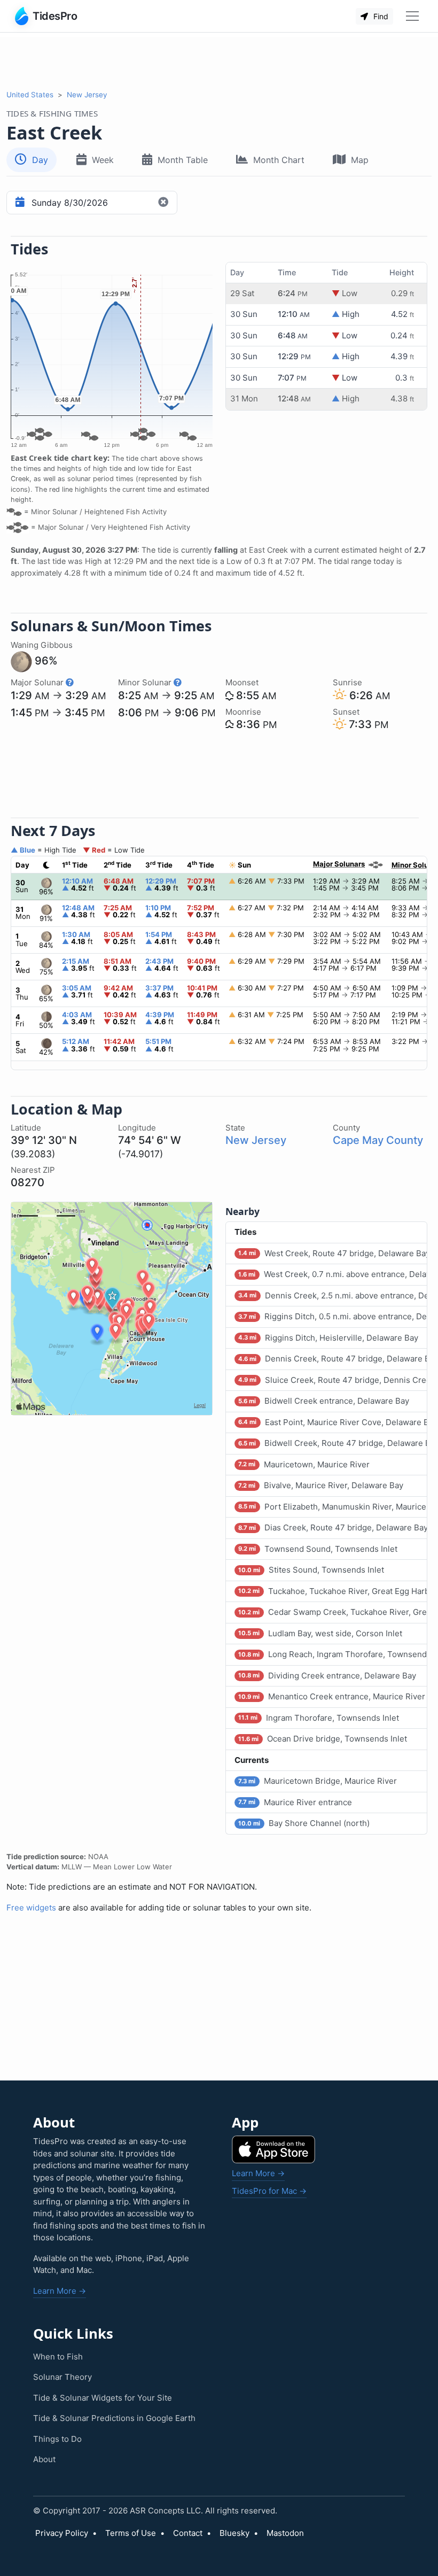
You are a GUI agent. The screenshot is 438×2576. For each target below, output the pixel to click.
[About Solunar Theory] (70, 682)
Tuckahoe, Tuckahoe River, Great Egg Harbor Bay (333, 1591)
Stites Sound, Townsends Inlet (311, 1570)
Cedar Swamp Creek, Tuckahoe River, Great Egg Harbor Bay (333, 1612)
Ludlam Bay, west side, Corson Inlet (320, 1633)
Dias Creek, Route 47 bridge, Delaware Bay (333, 1527)
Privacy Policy (62, 2533)
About (44, 2459)
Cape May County (378, 1140)
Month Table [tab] (183, 160)
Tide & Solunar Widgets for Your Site (103, 2398)
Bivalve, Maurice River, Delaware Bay (320, 1485)
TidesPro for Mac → (269, 2191)
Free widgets (31, 1908)
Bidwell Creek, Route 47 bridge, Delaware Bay (333, 1443)
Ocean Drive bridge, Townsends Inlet (322, 1739)
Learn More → (60, 2291)
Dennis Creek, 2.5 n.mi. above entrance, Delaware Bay (333, 1295)
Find (380, 16)
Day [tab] (40, 160)
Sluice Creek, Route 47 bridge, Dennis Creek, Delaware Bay (333, 1380)
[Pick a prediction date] (18, 203)
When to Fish (58, 2357)
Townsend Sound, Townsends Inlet (318, 1549)
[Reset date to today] (165, 203)
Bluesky (234, 2533)
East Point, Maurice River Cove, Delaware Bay (333, 1422)
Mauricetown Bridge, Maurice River (317, 1781)
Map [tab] (360, 160)
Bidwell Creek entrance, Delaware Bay (323, 1401)
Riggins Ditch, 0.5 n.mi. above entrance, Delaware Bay (333, 1316)
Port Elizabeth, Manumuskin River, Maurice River (333, 1507)
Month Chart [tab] (279, 160)
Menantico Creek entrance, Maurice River (331, 1696)
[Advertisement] (219, 61)
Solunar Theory (62, 2377)
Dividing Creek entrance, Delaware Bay (327, 1676)
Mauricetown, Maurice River (304, 1464)
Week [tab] (103, 160)
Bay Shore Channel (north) (304, 1823)
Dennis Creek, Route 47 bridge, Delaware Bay (333, 1359)
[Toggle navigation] (412, 16)
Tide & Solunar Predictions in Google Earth (114, 2418)
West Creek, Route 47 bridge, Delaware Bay (333, 1253)
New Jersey (87, 95)
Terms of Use (131, 2533)
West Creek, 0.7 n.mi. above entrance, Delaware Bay (333, 1274)
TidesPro (55, 16)
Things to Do (57, 2439)
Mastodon (285, 2533)
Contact (188, 2533)
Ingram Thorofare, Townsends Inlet (318, 1718)
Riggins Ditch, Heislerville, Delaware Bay (328, 1338)
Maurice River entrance (295, 1802)
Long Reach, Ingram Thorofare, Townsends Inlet (333, 1654)
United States (30, 95)
